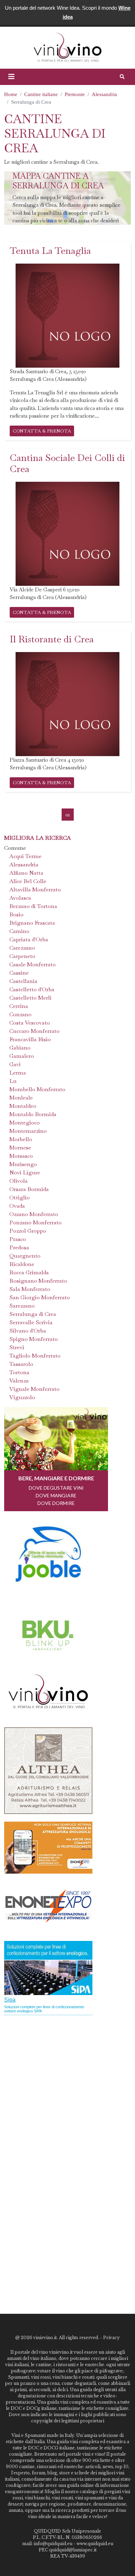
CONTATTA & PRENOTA (42, 431)
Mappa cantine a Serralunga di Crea (58, 181)
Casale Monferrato (33, 964)
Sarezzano (22, 1306)
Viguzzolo (22, 1397)
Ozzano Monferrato (34, 1214)
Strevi (17, 1347)
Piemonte (75, 94)
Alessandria (104, 94)
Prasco (18, 1239)
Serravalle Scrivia (31, 1322)
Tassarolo (21, 1364)
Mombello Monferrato (37, 1089)
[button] (11, 77)
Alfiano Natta (26, 873)
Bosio (16, 914)
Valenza (19, 1381)
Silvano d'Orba (28, 1331)
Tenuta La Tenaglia (50, 251)
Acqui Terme (25, 856)
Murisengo (23, 1164)
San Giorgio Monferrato (40, 1297)
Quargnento (25, 1256)
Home (11, 94)
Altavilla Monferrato (35, 889)
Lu (13, 1081)
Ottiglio (20, 1197)
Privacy (111, 2338)
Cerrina (19, 1006)
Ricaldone (22, 1264)
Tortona (19, 1372)
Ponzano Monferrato (35, 1222)
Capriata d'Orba (29, 939)
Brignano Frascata (32, 923)
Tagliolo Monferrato (35, 1356)
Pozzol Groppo (28, 1231)
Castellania (23, 981)
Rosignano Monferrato (38, 1281)
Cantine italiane (41, 94)
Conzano (20, 1014)
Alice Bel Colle (28, 881)
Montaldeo (23, 1106)
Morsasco (21, 1156)
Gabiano (20, 1048)
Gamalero (22, 1056)
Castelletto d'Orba (32, 989)
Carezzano (22, 948)
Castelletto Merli (30, 998)
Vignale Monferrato (34, 1389)
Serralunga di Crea (33, 1314)
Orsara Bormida (29, 1189)
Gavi (15, 1064)
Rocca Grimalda (29, 1272)
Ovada (17, 1206)
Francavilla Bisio (30, 1039)
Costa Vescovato (30, 1023)
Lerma (18, 1073)
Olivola (19, 1181)
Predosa (19, 1247)
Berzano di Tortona (33, 906)
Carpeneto (22, 956)
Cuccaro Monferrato (34, 1031)
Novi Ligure (25, 1173)
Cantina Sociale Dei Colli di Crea (67, 463)
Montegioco (25, 1123)
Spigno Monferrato (34, 1339)
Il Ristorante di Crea (52, 639)
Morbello (21, 1139)
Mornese (20, 1148)
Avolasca (20, 898)
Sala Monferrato (30, 1289)
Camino (19, 931)
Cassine (19, 973)
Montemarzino (28, 1131)
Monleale (21, 1098)
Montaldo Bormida (33, 1114)
